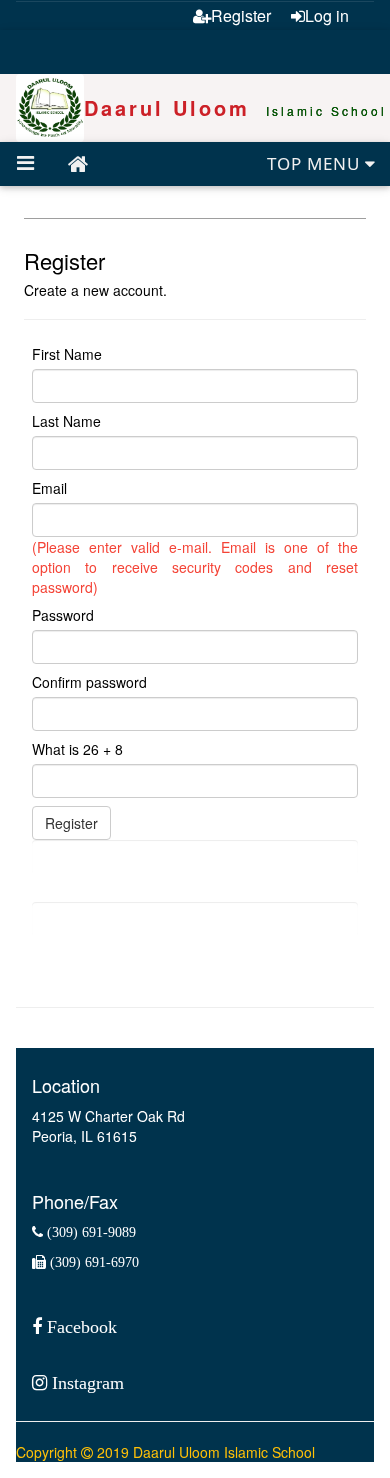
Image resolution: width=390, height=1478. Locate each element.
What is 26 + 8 (77, 749)
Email (49, 488)
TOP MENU (316, 163)
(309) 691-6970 (92, 1262)
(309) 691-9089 (89, 1232)
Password (63, 615)
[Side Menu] (26, 164)
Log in (327, 15)
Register (241, 15)
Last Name (66, 421)
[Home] (78, 165)
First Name (67, 354)
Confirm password (89, 682)
